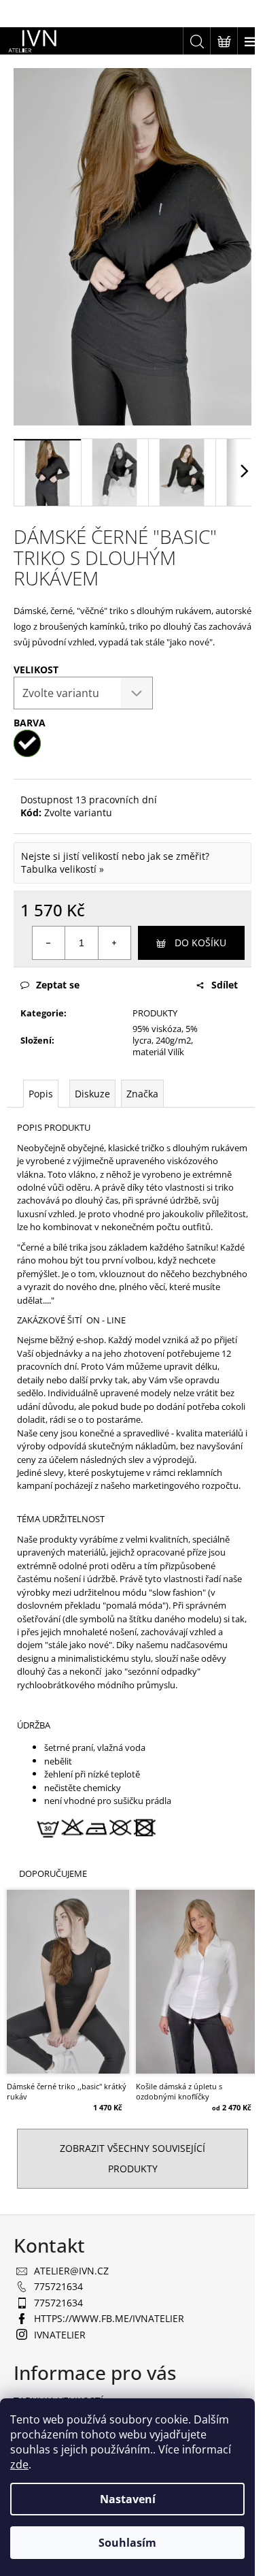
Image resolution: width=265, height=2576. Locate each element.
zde (19, 2464)
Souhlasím (127, 2543)
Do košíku (200, 943)
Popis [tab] (41, 1094)
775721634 (58, 2286)
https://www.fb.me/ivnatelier (109, 2318)
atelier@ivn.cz (71, 2271)
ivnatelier (60, 2335)
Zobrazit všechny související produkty (132, 2158)
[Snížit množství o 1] (49, 943)
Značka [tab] (142, 1094)
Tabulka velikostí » (63, 869)
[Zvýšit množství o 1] (114, 943)
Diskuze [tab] (92, 1094)
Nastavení (128, 2499)
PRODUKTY (155, 1013)
